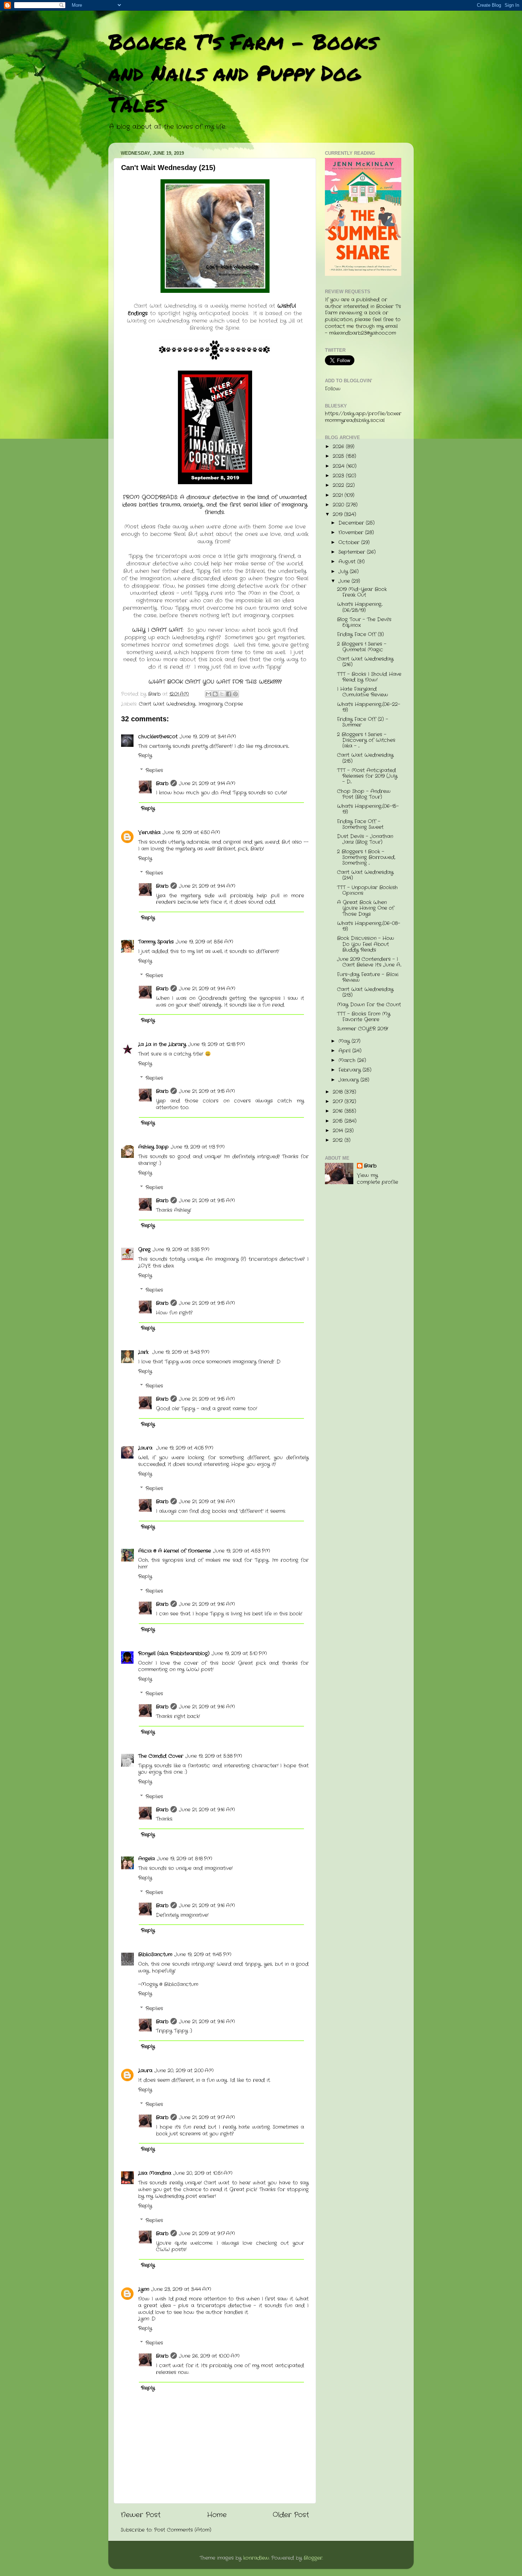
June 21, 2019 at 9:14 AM (207, 784)
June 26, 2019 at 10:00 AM (209, 2356)
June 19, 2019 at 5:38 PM (214, 1756)
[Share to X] (222, 694)
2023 (339, 476)
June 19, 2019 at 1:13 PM (198, 1147)
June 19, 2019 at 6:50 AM (191, 833)
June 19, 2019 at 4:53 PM (242, 1551)
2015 (339, 1121)
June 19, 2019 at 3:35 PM (181, 1250)
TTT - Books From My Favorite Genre (364, 1017)
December (352, 523)
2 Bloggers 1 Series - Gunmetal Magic (362, 647)
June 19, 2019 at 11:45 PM (203, 1955)
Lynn (144, 2289)
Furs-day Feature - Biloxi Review (368, 977)
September (353, 552)
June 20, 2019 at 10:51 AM (203, 2173)
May (345, 1041)
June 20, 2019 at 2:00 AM (184, 2071)
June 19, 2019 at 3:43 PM (181, 1352)
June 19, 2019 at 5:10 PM (239, 1654)
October (350, 543)
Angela (146, 1859)
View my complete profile (377, 1179)
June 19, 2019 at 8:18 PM (185, 1859)
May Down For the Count (369, 1005)
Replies (154, 770)
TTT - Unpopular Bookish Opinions (367, 890)
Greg (144, 1250)
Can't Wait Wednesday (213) (365, 992)
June (345, 581)
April (345, 1051)
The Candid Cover (161, 1756)
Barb (162, 784)
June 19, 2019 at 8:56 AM (205, 942)
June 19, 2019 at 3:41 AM (208, 737)
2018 (339, 1092)
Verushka (149, 833)
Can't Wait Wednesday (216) (365, 662)
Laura (146, 1448)
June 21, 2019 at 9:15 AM (207, 1091)
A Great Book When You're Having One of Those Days (366, 908)
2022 (339, 485)
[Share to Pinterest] (235, 694)
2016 (339, 1111)
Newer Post (141, 2515)
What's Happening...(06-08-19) (369, 926)
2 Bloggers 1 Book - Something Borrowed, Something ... (366, 857)
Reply (145, 756)
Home (217, 2515)
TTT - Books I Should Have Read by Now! (369, 677)
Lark (144, 1352)
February (350, 1070)
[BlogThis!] (215, 694)
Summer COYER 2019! (363, 1029)
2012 (339, 1140)
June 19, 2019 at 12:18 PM (217, 1044)
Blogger (313, 2558)
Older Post (291, 2515)
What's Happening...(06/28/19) (360, 607)
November (352, 533)
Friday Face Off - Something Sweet (360, 824)
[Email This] (208, 694)
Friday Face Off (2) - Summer (363, 722)
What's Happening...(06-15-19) (368, 809)
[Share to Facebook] (229, 694)
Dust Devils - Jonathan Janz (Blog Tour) (365, 839)
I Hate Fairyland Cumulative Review (363, 692)
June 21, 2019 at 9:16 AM (207, 1502)
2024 (339, 466)
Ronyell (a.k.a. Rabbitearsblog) (174, 1654)
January (349, 1080)
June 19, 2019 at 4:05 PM (185, 1448)
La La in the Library (162, 1044)
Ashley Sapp (153, 1147)
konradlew (256, 2558)
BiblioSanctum (155, 1955)
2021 (339, 495)
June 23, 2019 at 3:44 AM (181, 2289)
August (348, 562)
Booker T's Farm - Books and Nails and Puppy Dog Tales (243, 72)
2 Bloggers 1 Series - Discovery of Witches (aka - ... (366, 740)
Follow (333, 389)
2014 (339, 1131)
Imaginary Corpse (221, 704)
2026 (339, 447)
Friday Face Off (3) (360, 635)
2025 (339, 456)
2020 (339, 505)
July (344, 572)
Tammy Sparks (156, 942)
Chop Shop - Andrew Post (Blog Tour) (364, 794)
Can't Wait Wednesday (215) (365, 758)
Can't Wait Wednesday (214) (365, 875)
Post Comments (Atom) (183, 2530)
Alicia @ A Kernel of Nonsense (175, 1551)
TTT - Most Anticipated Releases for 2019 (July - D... (367, 776)
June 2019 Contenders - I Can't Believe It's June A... (369, 962)
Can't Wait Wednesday (167, 704)
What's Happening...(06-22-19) (369, 707)
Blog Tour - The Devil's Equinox (364, 622)
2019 (338, 515)
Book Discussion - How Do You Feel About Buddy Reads (366, 944)
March (348, 1060)
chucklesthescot (158, 737)
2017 (339, 1102)
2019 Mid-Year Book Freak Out (362, 592)
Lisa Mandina (155, 2173)
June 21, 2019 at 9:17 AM (207, 2118)
